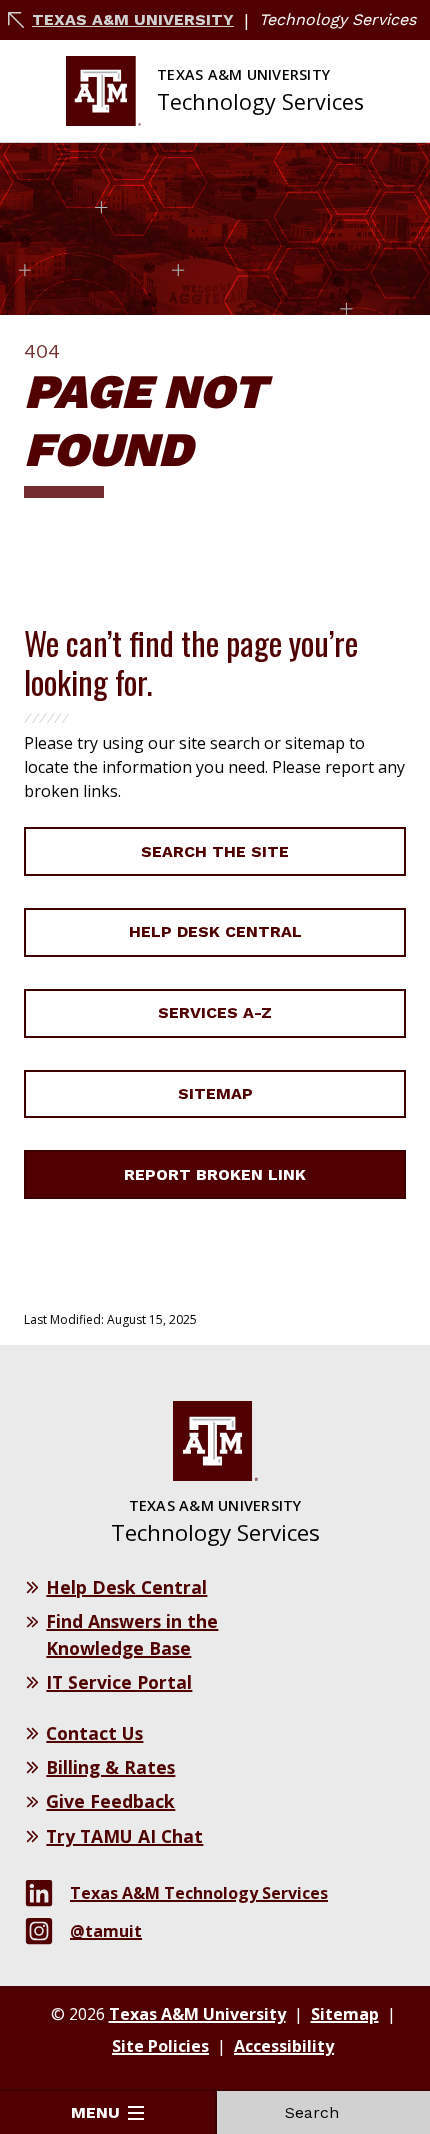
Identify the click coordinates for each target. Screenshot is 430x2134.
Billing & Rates (110, 1767)
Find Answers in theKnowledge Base (132, 1634)
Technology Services (337, 19)
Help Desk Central (215, 931)
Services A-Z (215, 1012)
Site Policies (160, 2046)
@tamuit (106, 1931)
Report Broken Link (215, 1174)
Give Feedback (110, 1801)
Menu (95, 2112)
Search (312, 2112)
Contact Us (94, 1733)
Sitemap (215, 1093)
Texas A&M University (133, 19)
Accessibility (284, 2046)
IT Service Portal (119, 1682)
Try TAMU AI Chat (124, 1836)
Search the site (215, 851)
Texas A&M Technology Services (199, 1893)
